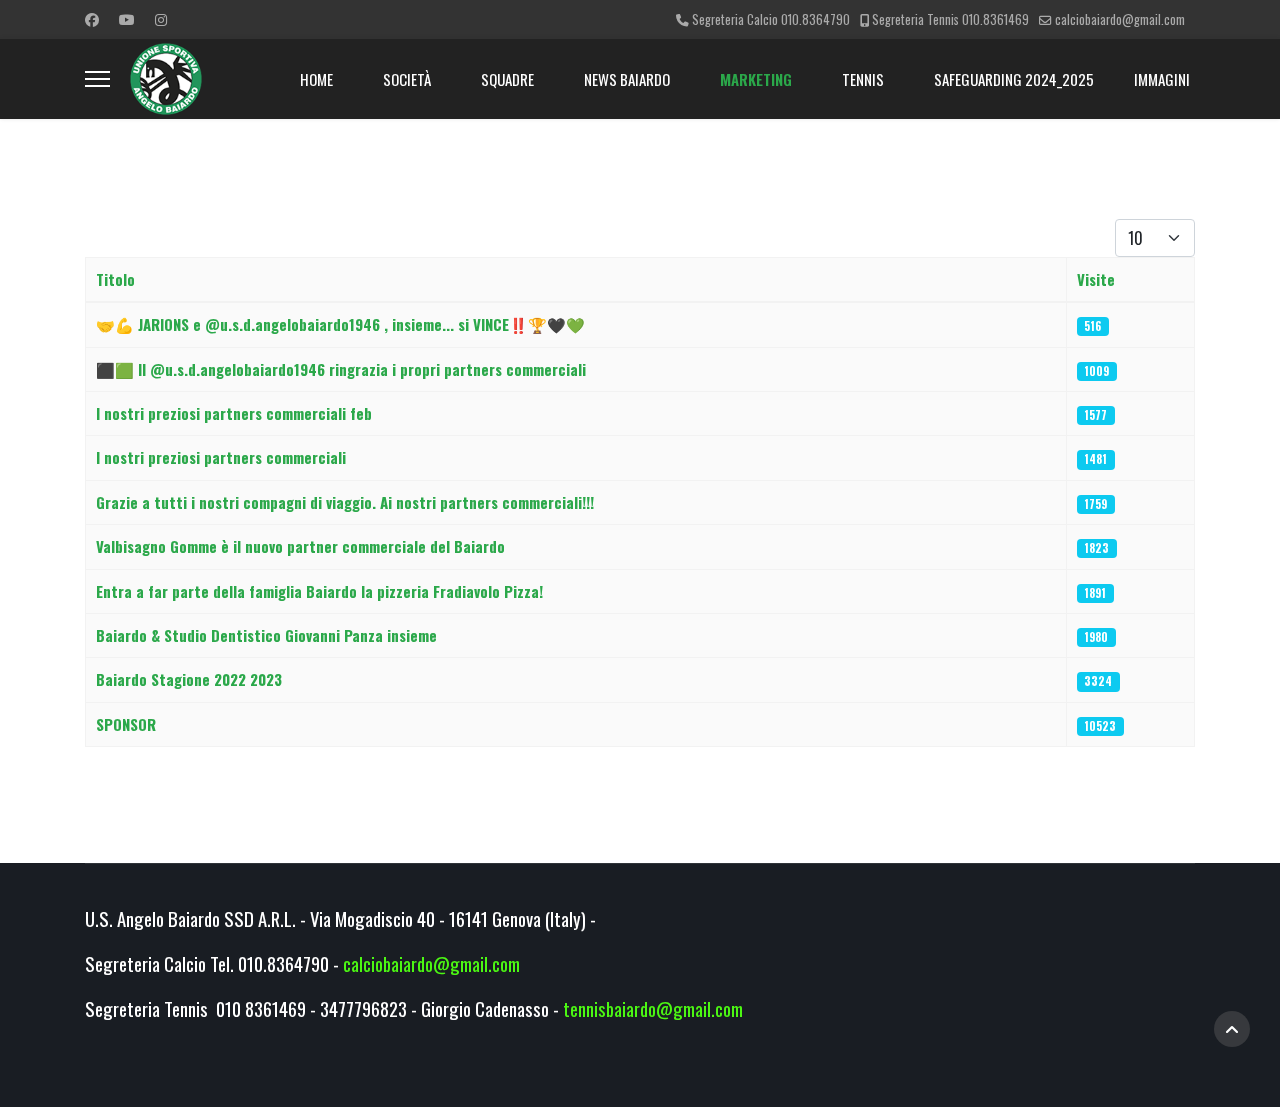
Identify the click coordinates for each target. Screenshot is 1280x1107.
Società (407, 79)
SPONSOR (126, 724)
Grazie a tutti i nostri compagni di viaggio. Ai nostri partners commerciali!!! (345, 502)
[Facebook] (92, 18)
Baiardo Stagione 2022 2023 (189, 679)
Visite (1096, 279)
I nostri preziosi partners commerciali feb (234, 413)
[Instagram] (161, 18)
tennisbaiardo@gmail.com (653, 1008)
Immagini (1162, 79)
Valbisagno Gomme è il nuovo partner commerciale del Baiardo (300, 546)
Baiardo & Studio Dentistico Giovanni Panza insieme (266, 635)
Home (316, 79)
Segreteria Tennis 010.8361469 (950, 19)
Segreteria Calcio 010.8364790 (771, 19)
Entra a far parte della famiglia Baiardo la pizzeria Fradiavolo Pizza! (319, 591)
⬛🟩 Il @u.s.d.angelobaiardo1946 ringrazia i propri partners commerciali (341, 369)
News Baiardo (627, 79)
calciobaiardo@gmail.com (1120, 19)
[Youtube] (127, 18)
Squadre (507, 79)
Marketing (756, 79)
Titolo (115, 279)
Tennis (863, 79)
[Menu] (97, 79)
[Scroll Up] (1232, 1029)
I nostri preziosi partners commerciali (221, 457)
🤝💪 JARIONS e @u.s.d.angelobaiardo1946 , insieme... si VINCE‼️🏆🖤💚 (340, 324)
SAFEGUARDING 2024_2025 (1014, 79)
